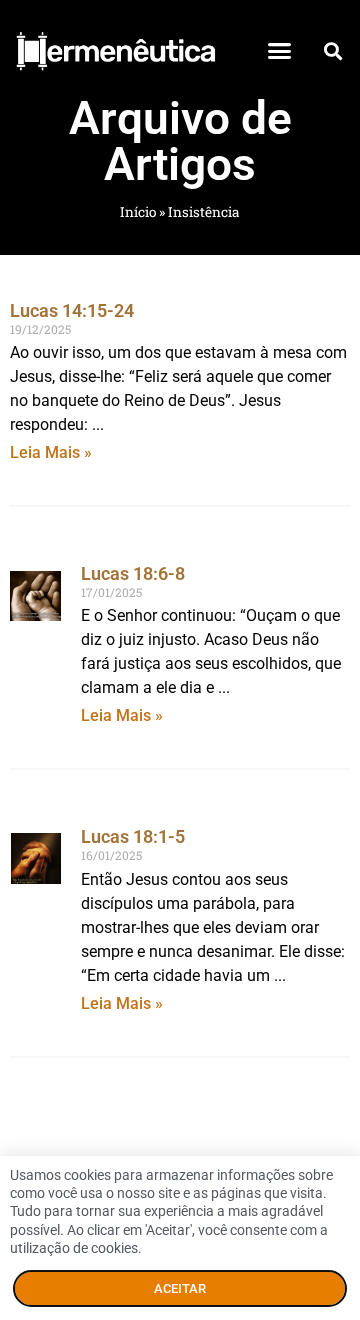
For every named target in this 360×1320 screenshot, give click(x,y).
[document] (180, 660)
